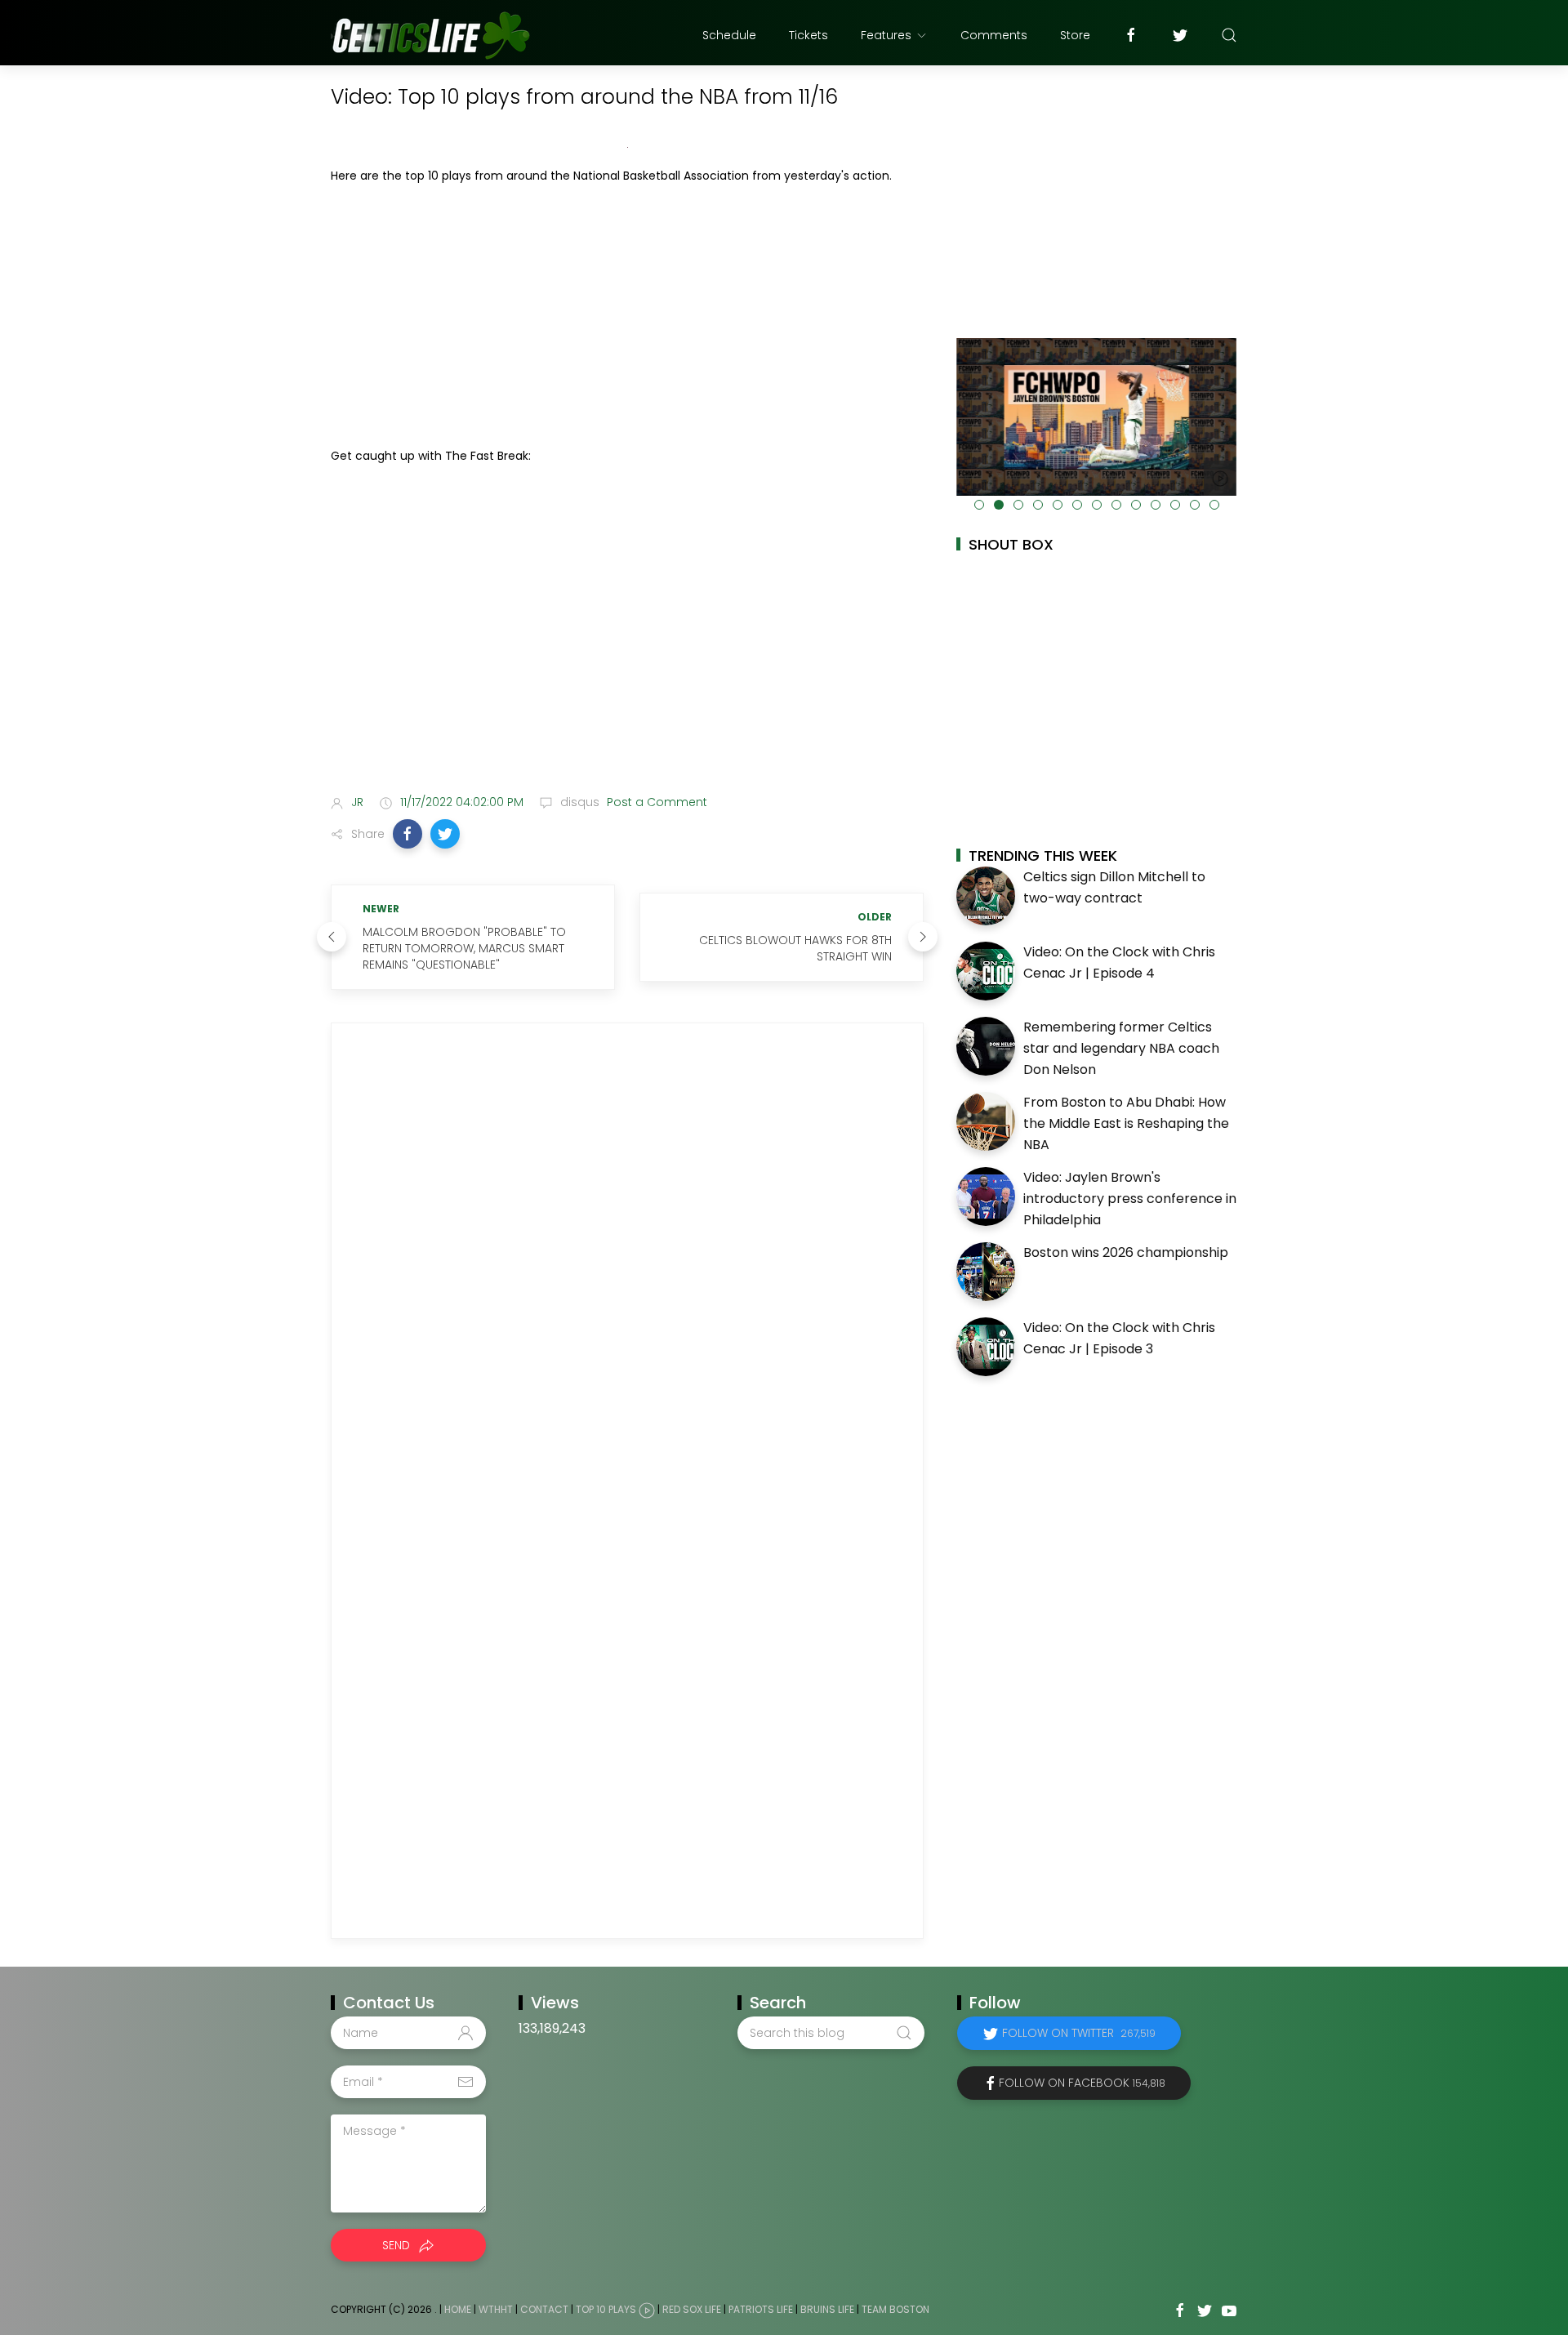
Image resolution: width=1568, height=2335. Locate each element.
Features (886, 35)
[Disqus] (627, 1263)
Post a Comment (655, 802)
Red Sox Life (692, 2310)
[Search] (1229, 35)
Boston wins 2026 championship (1126, 1252)
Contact (544, 2310)
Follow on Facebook (1082, 2083)
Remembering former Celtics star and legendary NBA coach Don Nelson (1121, 1048)
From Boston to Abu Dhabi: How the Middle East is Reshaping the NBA (1126, 1123)
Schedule (729, 35)
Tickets (808, 35)
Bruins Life (827, 2310)
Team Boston (895, 2310)
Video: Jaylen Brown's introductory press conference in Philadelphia (1130, 1198)
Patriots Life (761, 2310)
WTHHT (496, 2310)
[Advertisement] (627, 316)
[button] (408, 834)
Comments (994, 35)
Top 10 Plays (606, 2310)
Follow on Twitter (1079, 2033)
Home (458, 2310)
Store (1075, 35)
